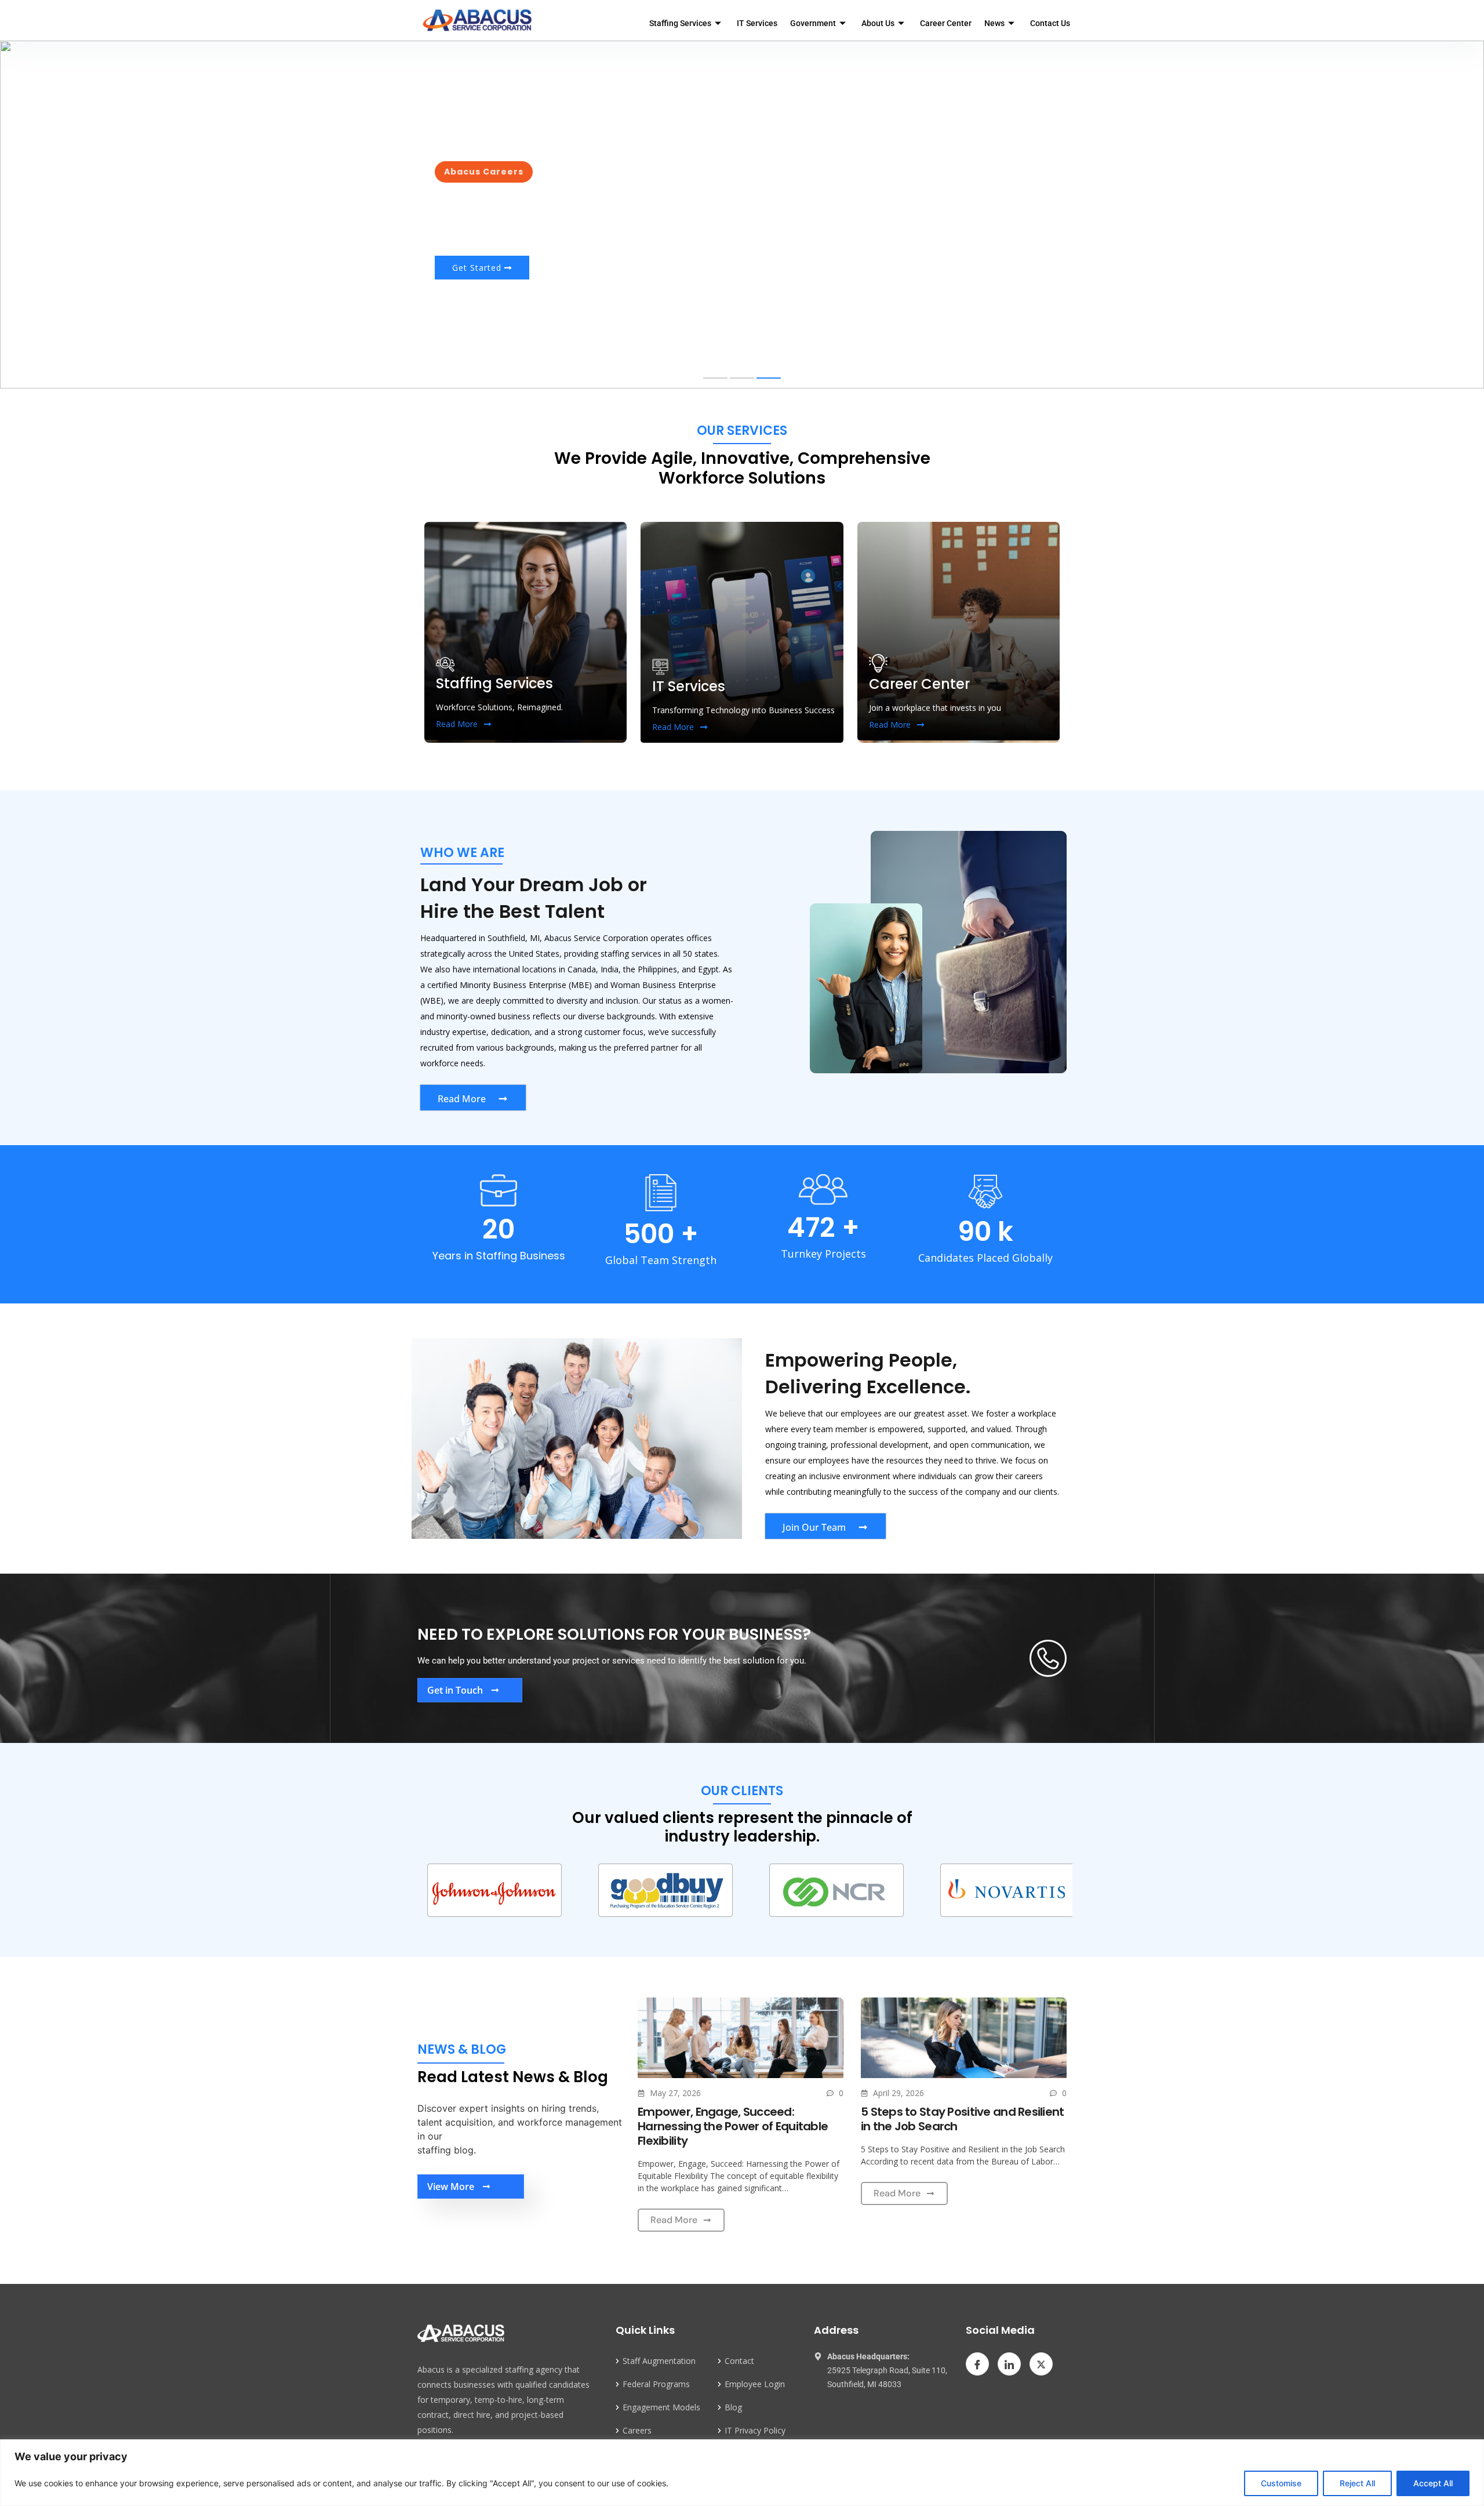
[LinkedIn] (1009, 2364)
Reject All (1357, 2483)
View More (451, 2187)
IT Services (757, 23)
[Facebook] (977, 2364)
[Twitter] (1041, 2364)
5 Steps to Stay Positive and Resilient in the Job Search (963, 2119)
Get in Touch (455, 1690)
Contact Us (1050, 23)
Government (813, 23)
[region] (742, 2473)
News (994, 23)
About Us (878, 23)
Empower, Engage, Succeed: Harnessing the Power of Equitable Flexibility (733, 2126)
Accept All (1433, 2483)
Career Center (946, 23)
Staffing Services (680, 23)
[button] (715, 378)
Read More (457, 724)
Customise (1281, 2483)
